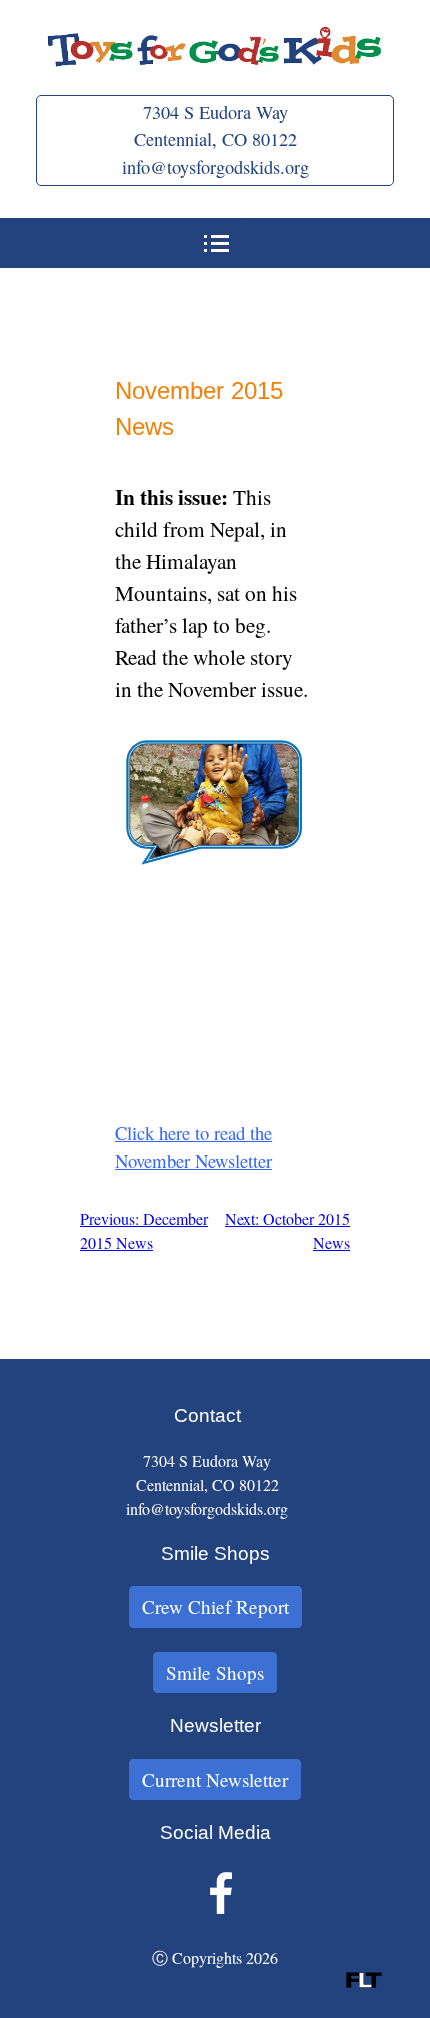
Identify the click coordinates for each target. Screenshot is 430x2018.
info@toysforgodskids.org (215, 167)
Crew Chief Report (215, 1606)
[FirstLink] (364, 1981)
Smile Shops (215, 1672)
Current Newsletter (215, 1779)
